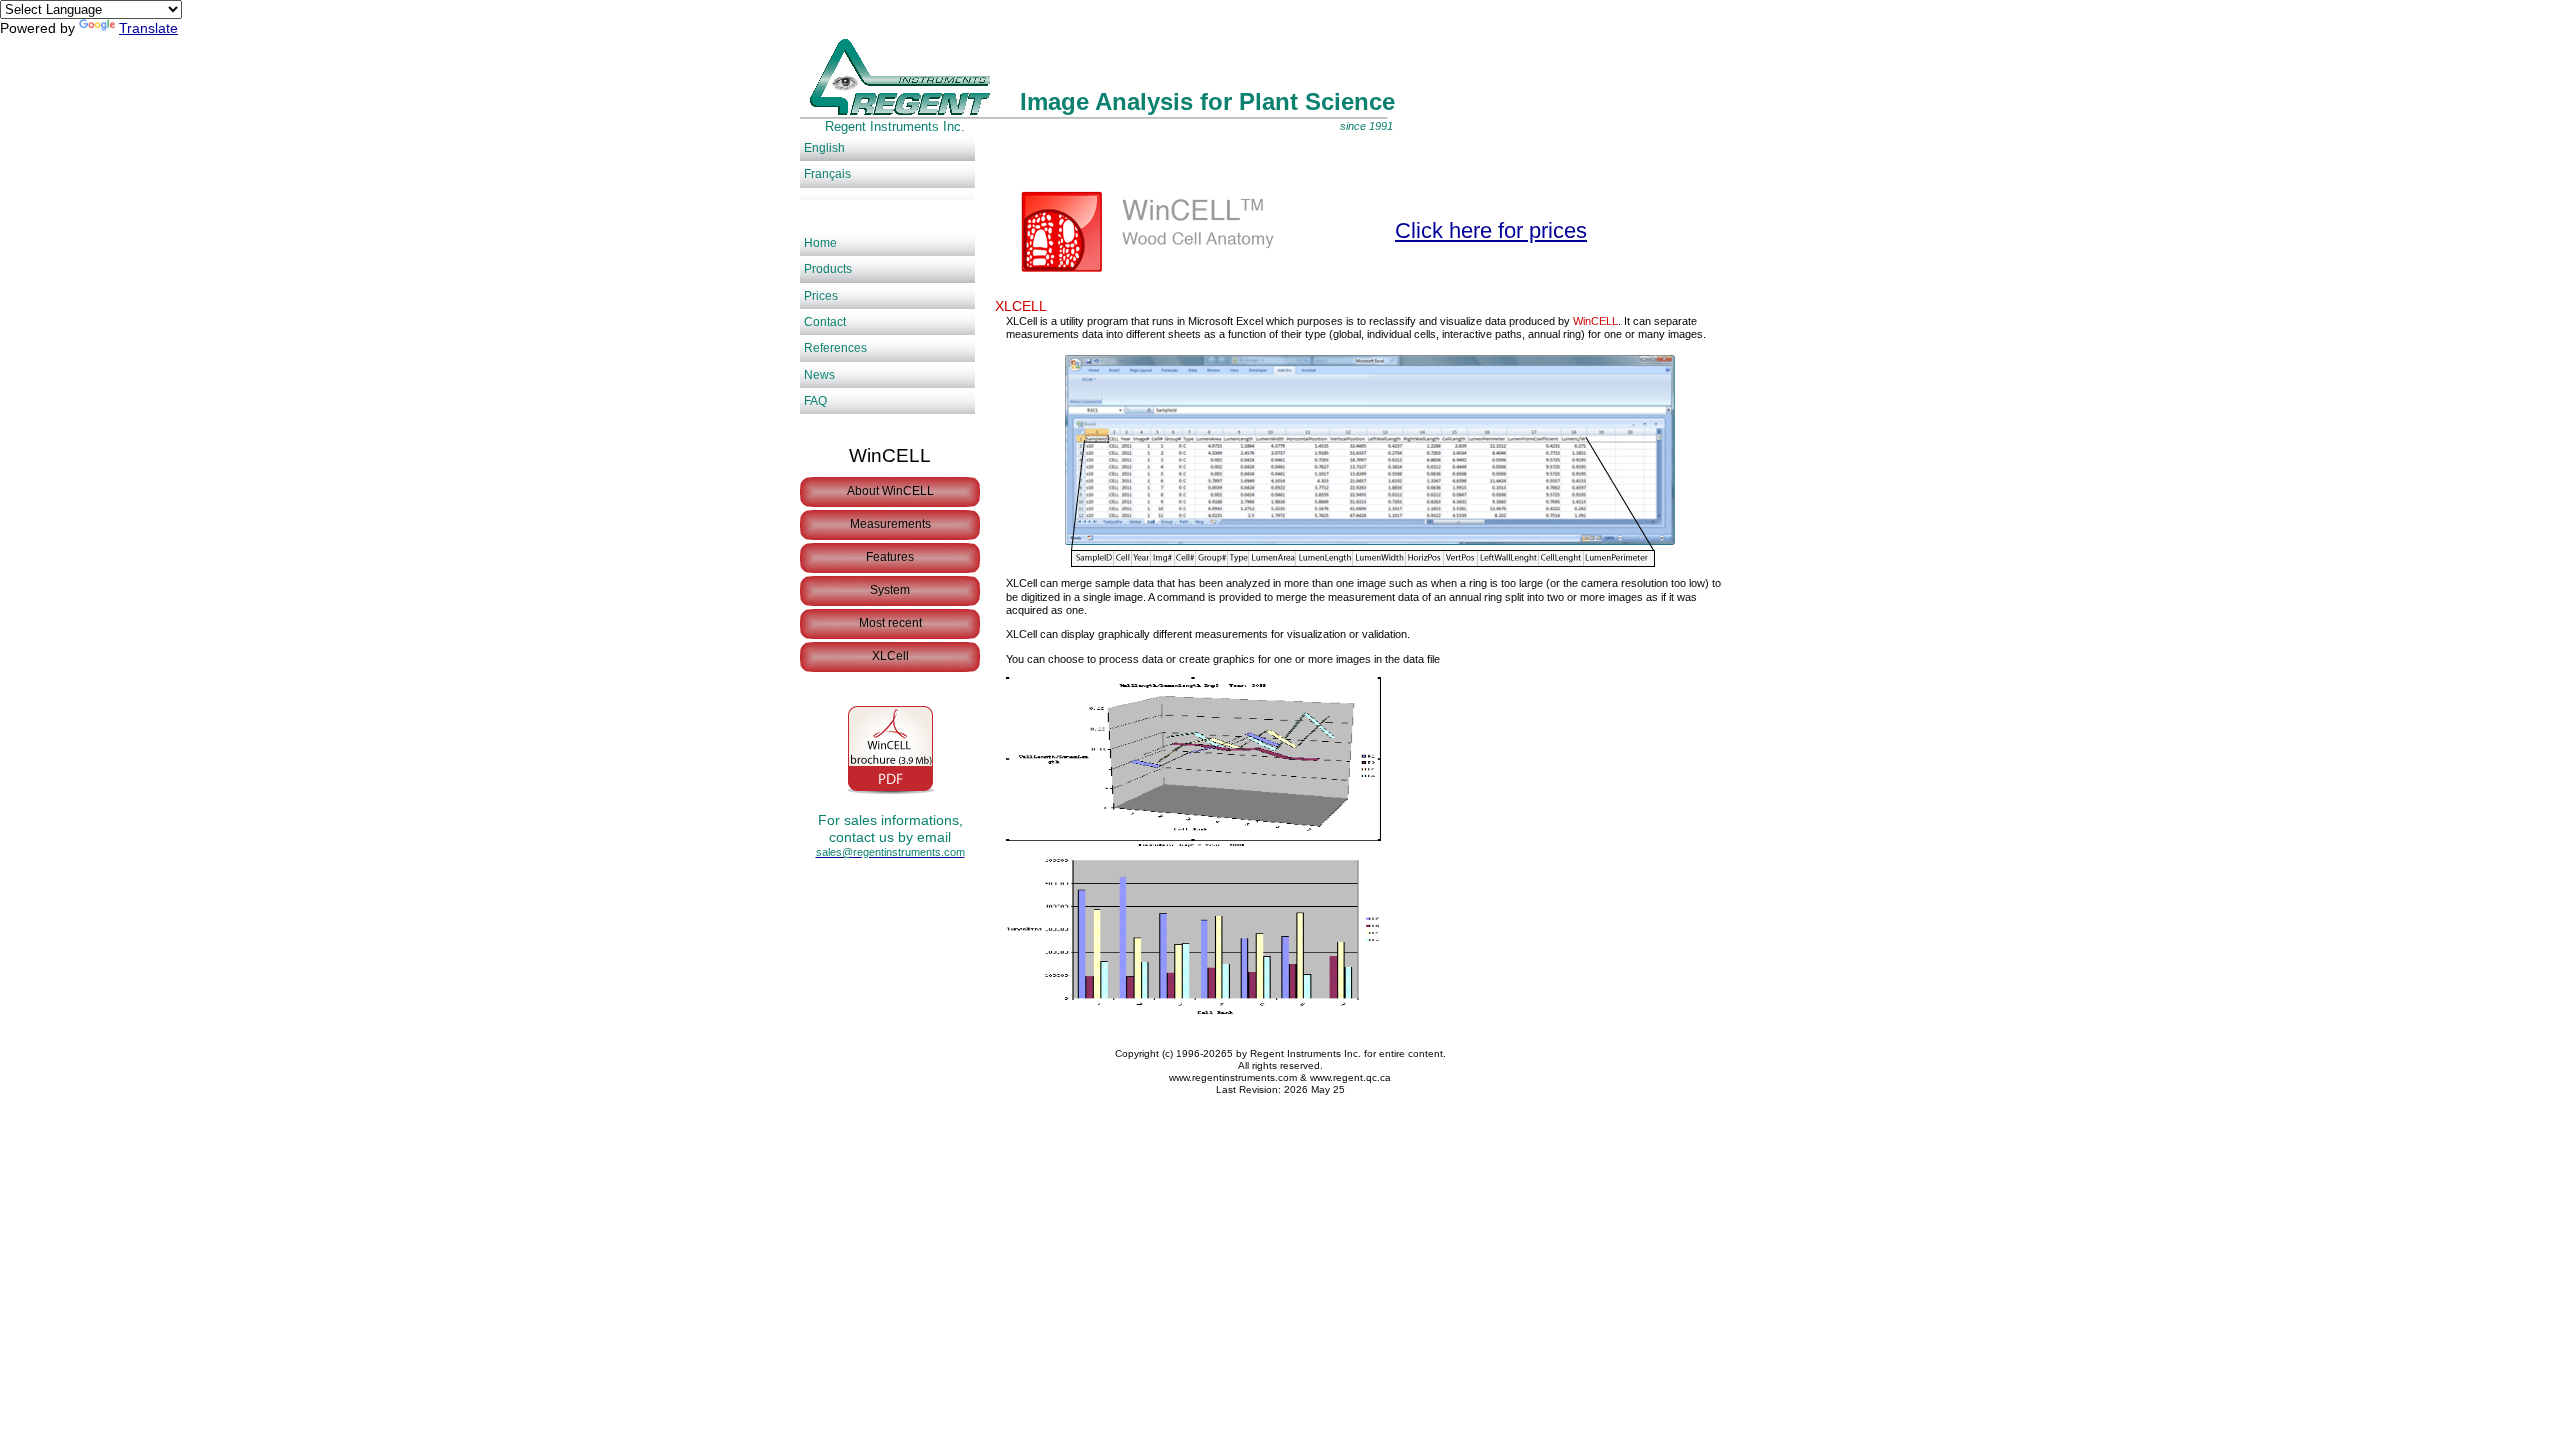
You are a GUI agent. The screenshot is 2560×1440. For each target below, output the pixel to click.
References (835, 348)
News (819, 375)
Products (828, 269)
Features (890, 557)
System (890, 590)
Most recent (890, 623)
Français (827, 174)
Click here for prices (1491, 230)
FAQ (815, 401)
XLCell (890, 656)
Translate (148, 28)
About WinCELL (890, 491)
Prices (821, 296)
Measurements (890, 524)
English (824, 148)
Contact (825, 322)
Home (820, 243)
